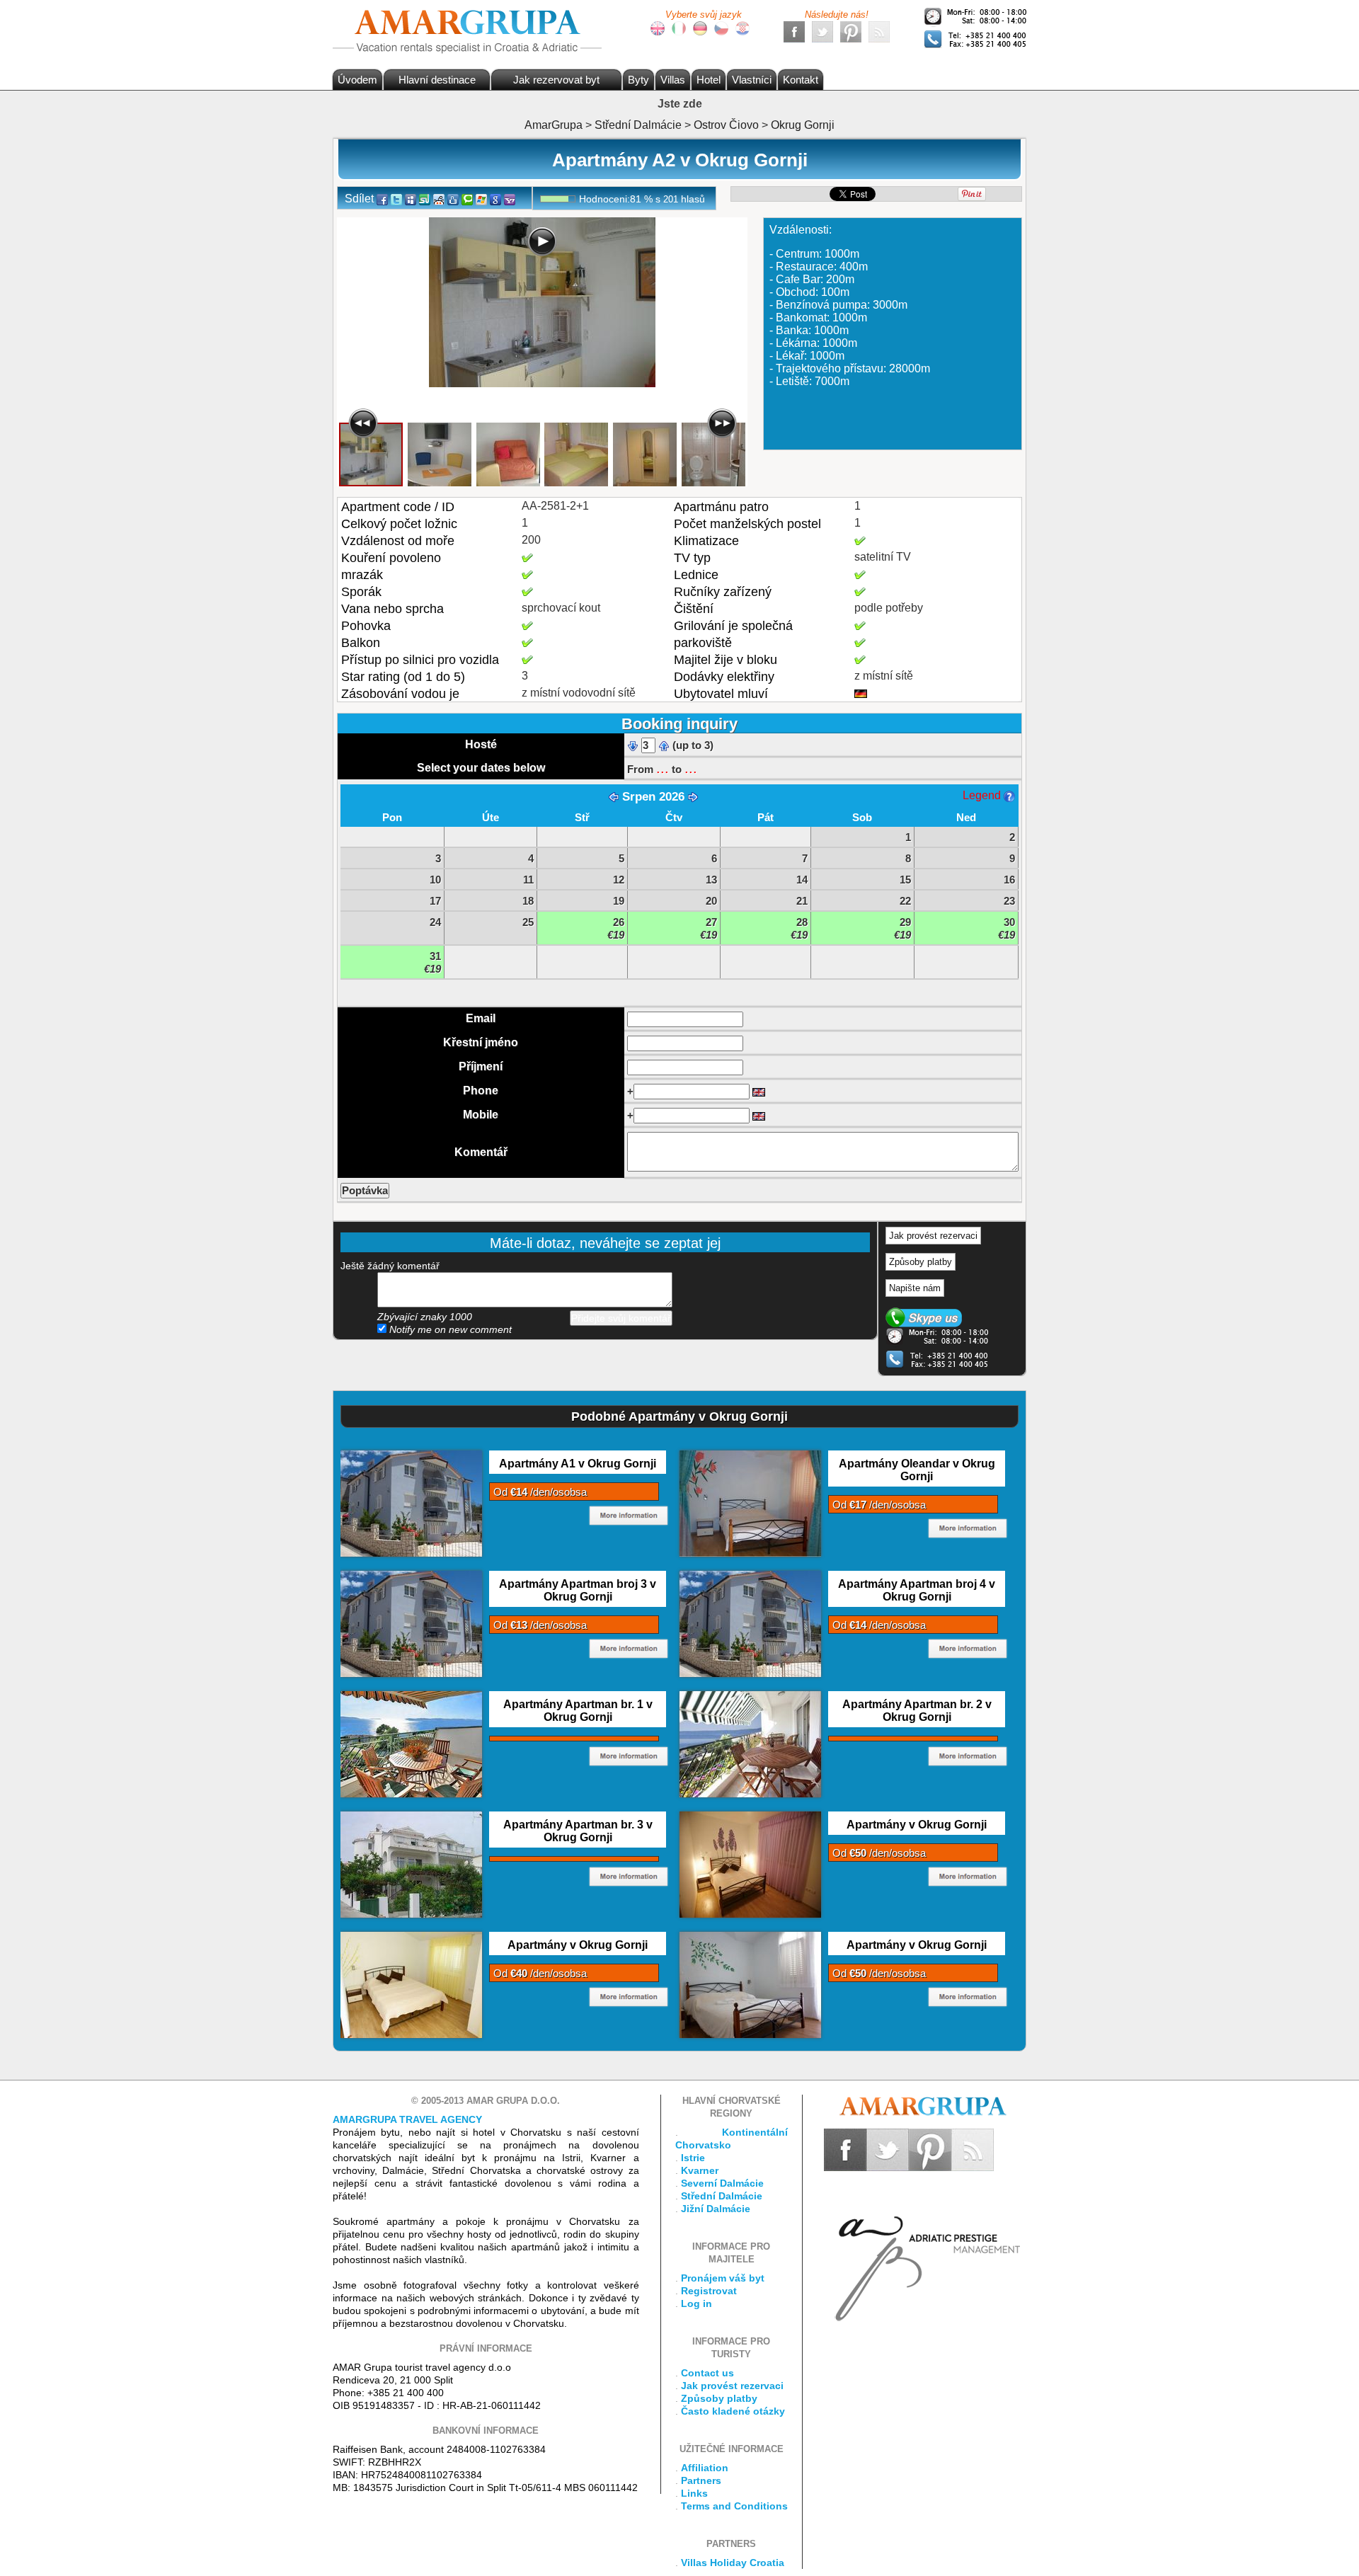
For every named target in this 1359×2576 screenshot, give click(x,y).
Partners (701, 2480)
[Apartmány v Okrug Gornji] (750, 1864)
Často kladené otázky (733, 2411)
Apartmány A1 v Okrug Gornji (578, 1464)
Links (694, 2493)
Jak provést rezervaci (933, 1236)
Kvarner (700, 2170)
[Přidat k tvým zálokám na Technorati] (467, 199)
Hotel (709, 80)
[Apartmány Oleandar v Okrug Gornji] (750, 1503)
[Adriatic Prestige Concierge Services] (925, 2246)
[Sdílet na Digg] (453, 199)
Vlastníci (752, 80)
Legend (983, 795)
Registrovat (709, 2291)
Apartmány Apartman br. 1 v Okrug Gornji (578, 1711)
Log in (696, 2303)
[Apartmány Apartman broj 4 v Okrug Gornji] (750, 1623)
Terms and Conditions (734, 2506)
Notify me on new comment (449, 1329)
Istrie (693, 2158)
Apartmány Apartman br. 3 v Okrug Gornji (578, 1831)
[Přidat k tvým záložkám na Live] (481, 199)
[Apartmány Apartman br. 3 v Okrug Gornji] (411, 1864)
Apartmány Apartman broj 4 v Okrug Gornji (917, 1590)
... (663, 768)
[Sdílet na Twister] (396, 199)
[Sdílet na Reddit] (439, 199)
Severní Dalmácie (722, 2183)
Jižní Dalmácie (716, 2209)
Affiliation (705, 2468)
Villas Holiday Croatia (733, 2563)
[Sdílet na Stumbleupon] (425, 199)
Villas (673, 80)
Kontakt (801, 80)
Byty (638, 80)
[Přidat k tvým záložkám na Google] (495, 199)
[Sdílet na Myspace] (411, 199)
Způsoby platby (921, 1262)
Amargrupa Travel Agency (407, 2119)
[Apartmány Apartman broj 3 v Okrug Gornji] (411, 1623)
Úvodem (357, 80)
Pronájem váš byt (723, 2278)
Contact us (707, 2373)
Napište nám (915, 1288)
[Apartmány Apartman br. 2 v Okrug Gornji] (750, 1744)
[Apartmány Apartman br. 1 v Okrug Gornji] (411, 1744)
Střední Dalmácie (722, 2196)
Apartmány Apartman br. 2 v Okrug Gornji (917, 1711)
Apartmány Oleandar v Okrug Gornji (917, 1470)
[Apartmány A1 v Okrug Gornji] (411, 1503)
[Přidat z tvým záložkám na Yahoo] (510, 199)
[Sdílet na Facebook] (382, 199)
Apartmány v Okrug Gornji (917, 1825)
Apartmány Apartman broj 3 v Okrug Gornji (578, 1590)
